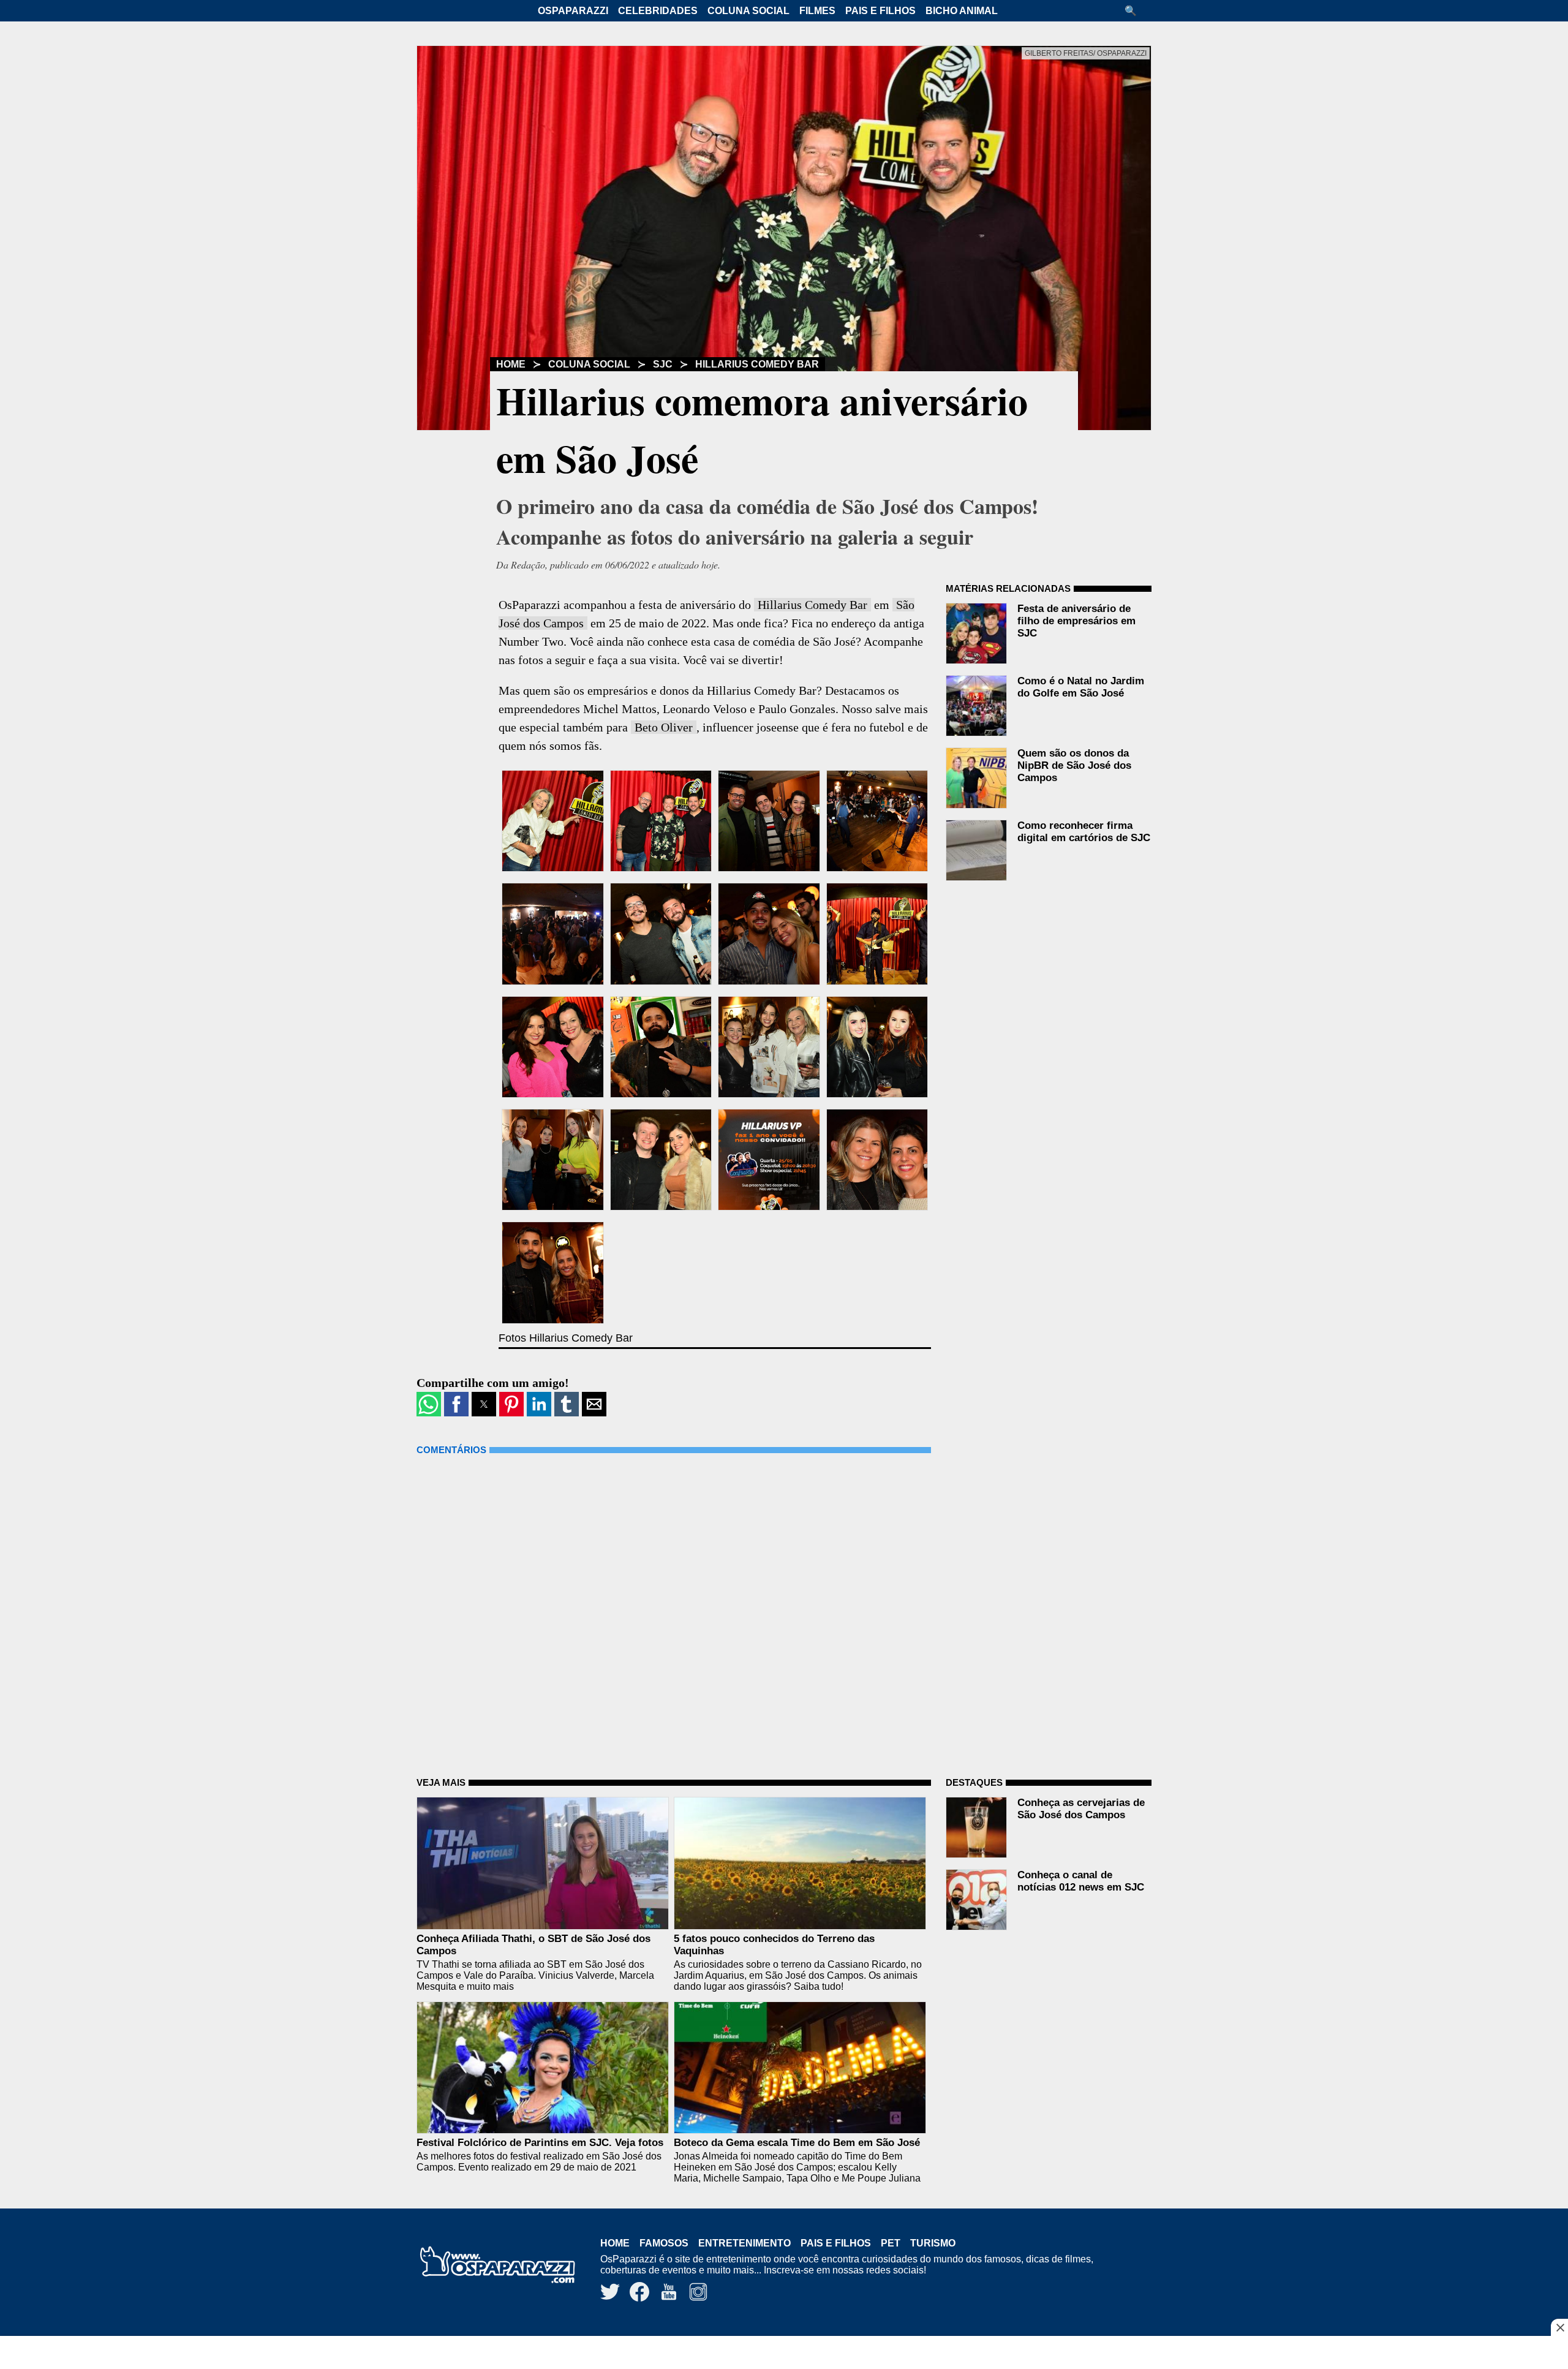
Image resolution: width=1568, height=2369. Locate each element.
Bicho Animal (962, 11)
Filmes (817, 11)
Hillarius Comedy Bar (757, 364)
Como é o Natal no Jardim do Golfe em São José (1081, 687)
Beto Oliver (664, 727)
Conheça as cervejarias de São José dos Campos (1081, 1809)
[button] (1135, 11)
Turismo (933, 2243)
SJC (663, 364)
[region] (784, 2354)
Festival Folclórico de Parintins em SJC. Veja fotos (540, 2143)
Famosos (664, 2243)
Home (511, 364)
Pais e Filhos (880, 11)
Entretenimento (744, 2243)
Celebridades (658, 11)
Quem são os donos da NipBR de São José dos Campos (1074, 765)
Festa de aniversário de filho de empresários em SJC (1076, 621)
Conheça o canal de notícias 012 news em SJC (1081, 1881)
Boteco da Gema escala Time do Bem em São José (797, 2143)
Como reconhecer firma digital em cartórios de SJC (1084, 832)
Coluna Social (748, 11)
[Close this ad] (1559, 2327)
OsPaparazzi (573, 11)
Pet (891, 2243)
